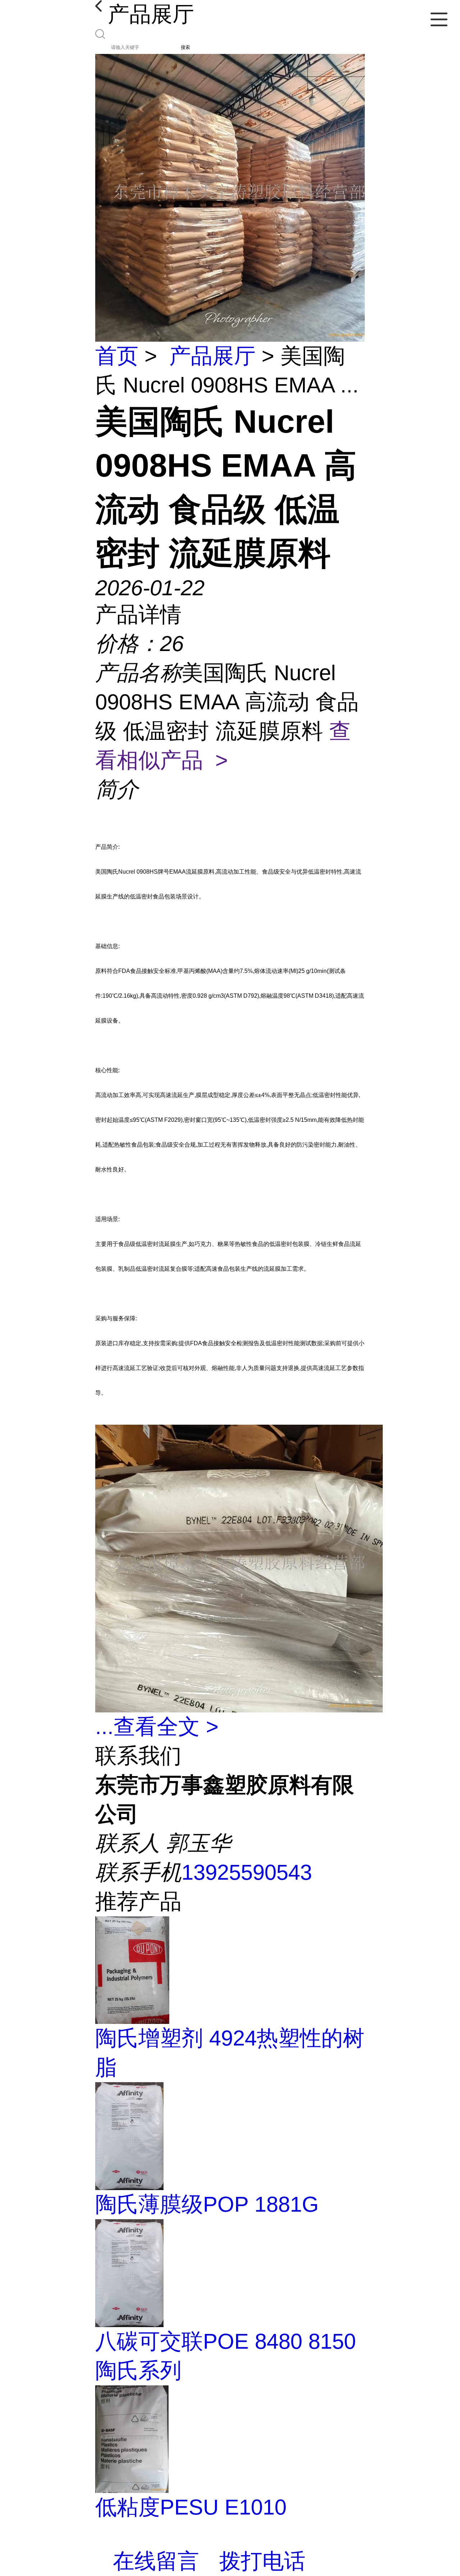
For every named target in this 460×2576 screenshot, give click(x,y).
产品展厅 (212, 356)
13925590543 (247, 1872)
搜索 (185, 47)
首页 (117, 356)
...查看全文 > (157, 1727)
